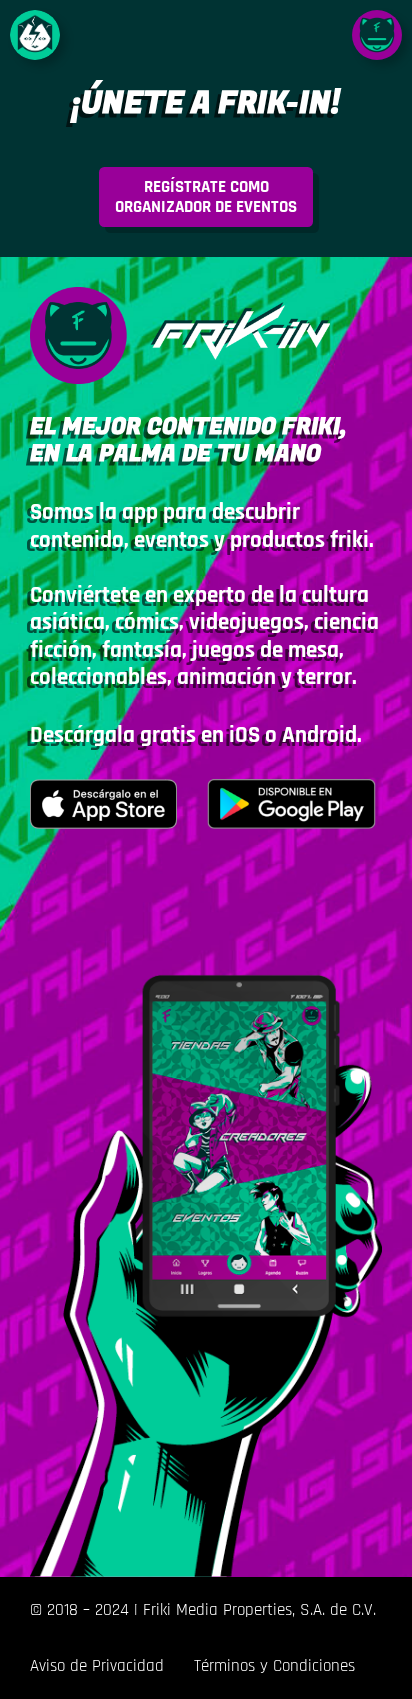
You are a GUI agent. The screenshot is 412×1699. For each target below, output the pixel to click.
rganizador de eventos (206, 197)
